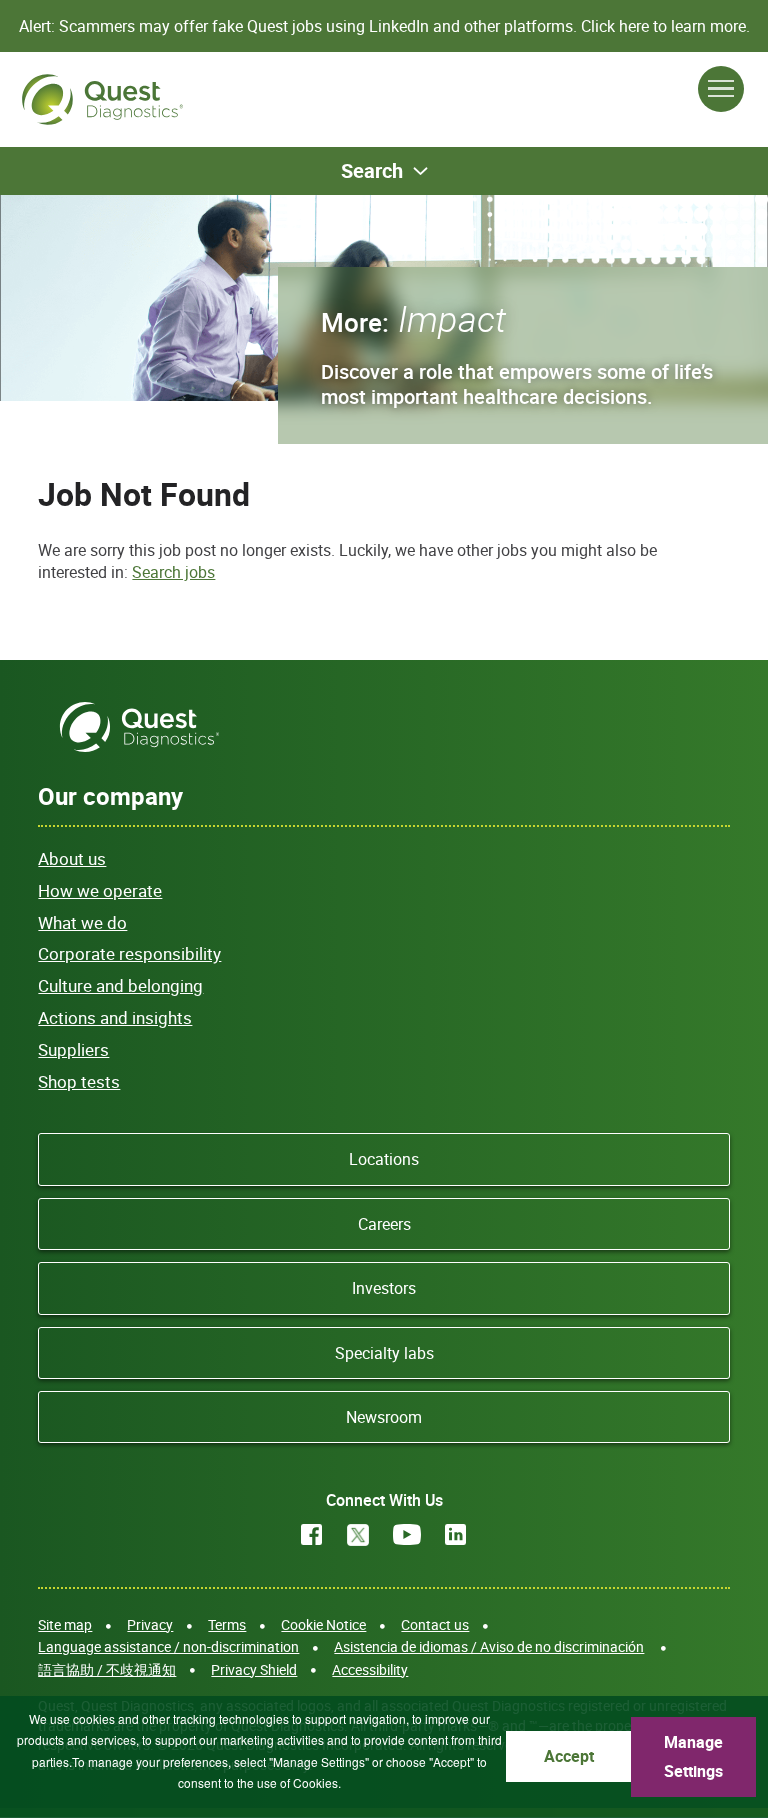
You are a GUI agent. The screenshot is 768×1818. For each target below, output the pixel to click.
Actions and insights (115, 1017)
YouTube (407, 1534)
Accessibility (370, 1669)
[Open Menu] (721, 89)
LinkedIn (456, 1534)
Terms (227, 1624)
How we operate (100, 890)
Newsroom (384, 1417)
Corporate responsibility (129, 953)
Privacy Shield (254, 1669)
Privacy (150, 1624)
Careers (384, 1224)
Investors (384, 1288)
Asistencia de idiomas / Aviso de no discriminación (489, 1646)
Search (372, 170)
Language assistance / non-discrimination (168, 1646)
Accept (569, 1756)
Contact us (435, 1624)
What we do (82, 922)
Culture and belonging (120, 985)
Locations (384, 1159)
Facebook (312, 1534)
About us (72, 858)
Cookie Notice (323, 1624)
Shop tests (79, 1081)
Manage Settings (693, 1756)
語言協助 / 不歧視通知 (107, 1669)
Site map (65, 1624)
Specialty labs (384, 1353)
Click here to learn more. (665, 26)
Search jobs (173, 572)
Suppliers (73, 1049)
